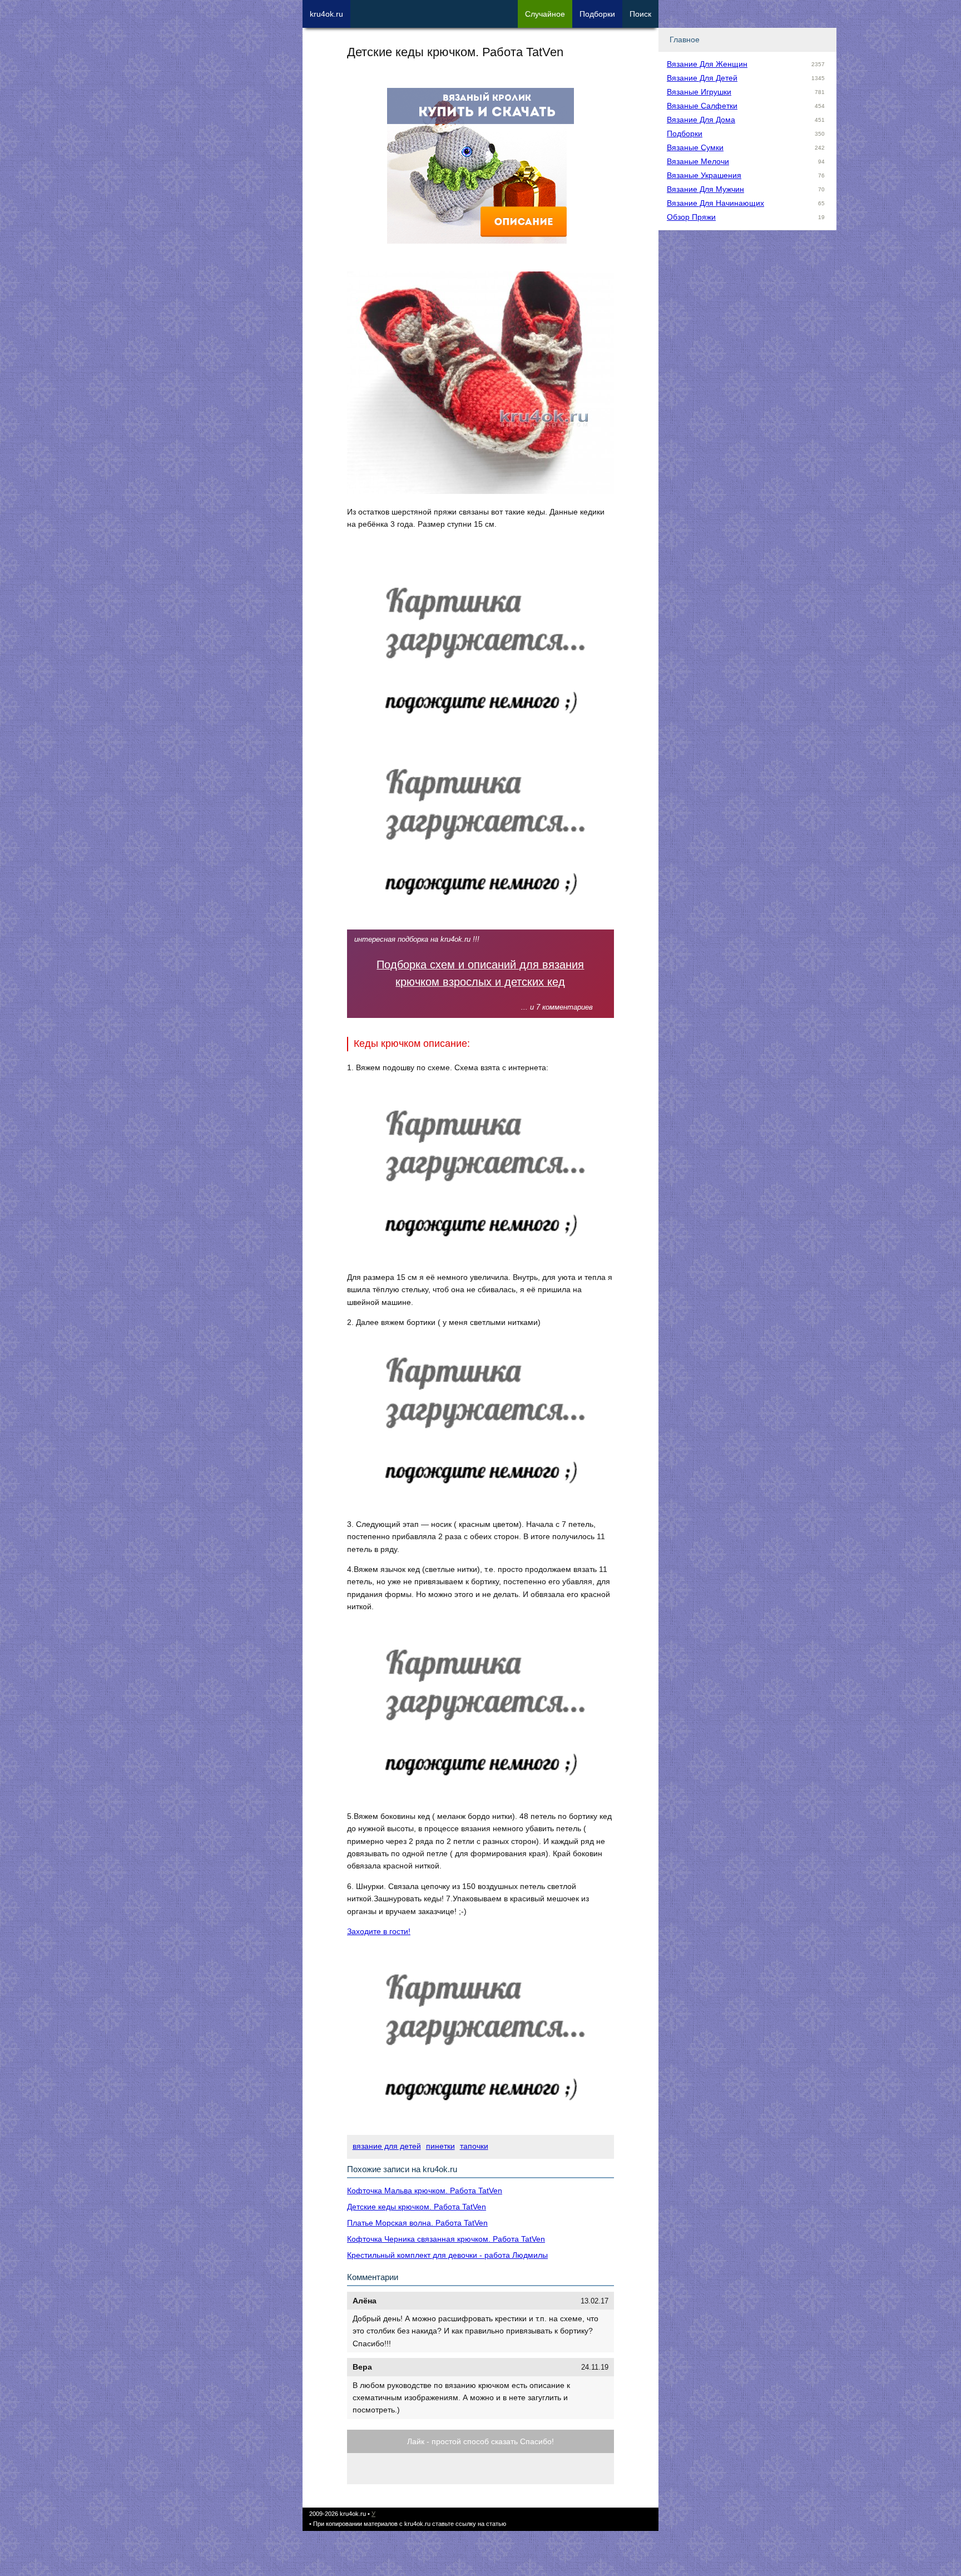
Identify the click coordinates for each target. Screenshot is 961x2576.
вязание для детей (387, 2146)
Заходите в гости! (379, 1931)
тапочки (474, 2146)
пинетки (440, 2146)
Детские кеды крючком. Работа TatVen (417, 2207)
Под (597, 14)
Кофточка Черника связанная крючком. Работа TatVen (446, 2239)
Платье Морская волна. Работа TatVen (417, 2223)
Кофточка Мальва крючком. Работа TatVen (425, 2191)
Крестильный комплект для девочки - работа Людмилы (447, 2255)
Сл (545, 14)
